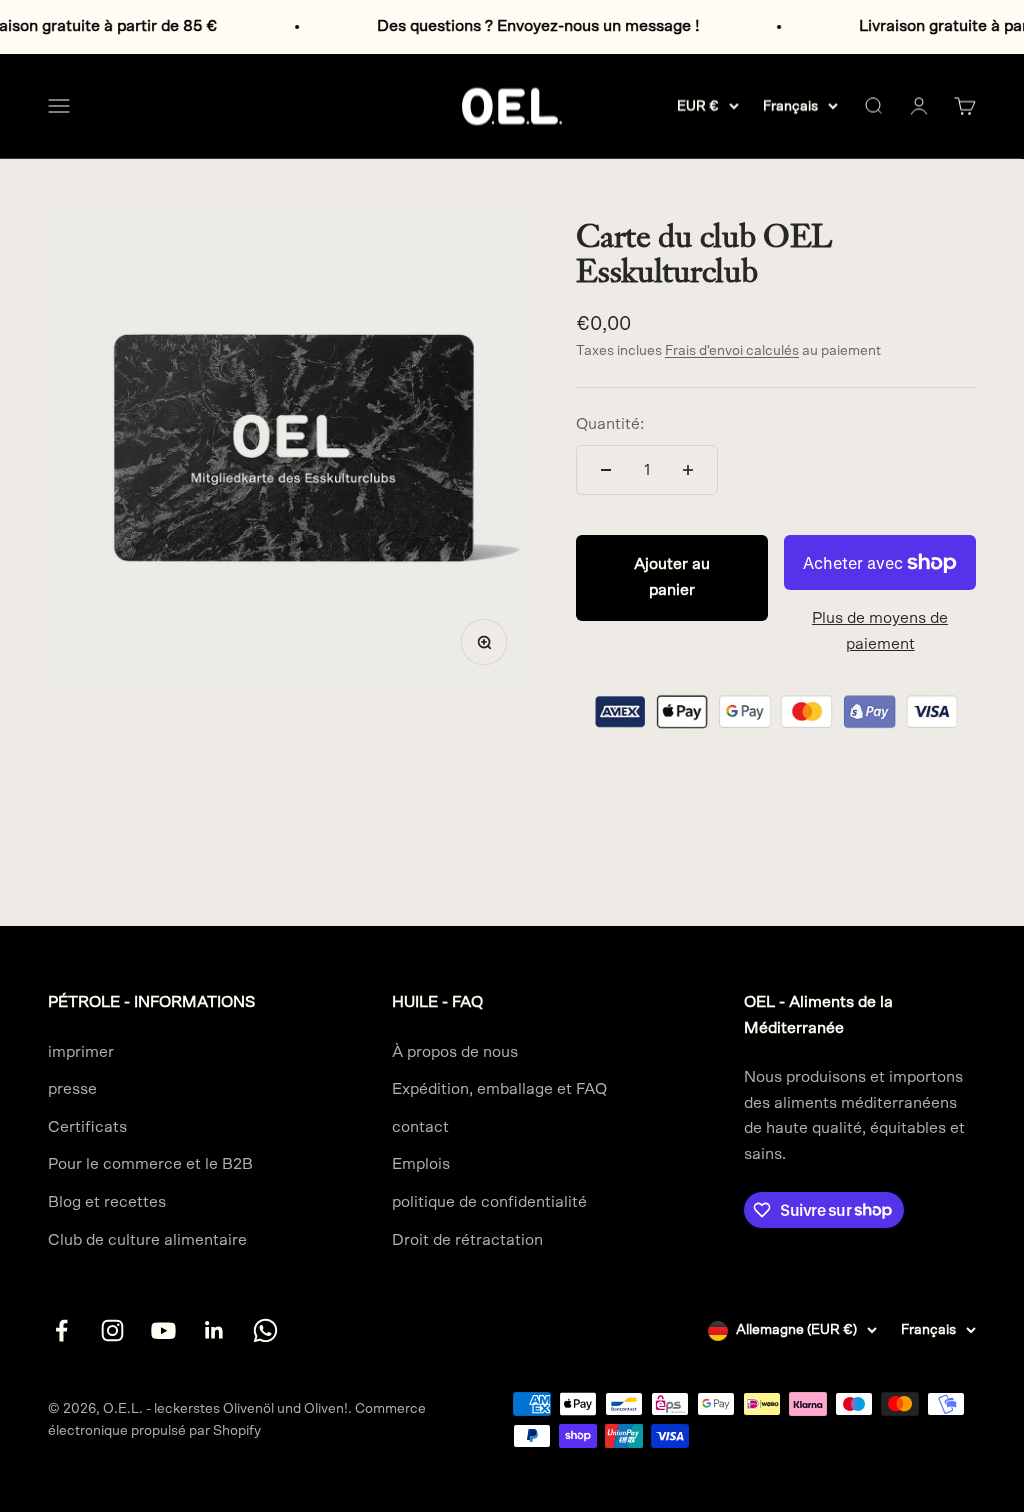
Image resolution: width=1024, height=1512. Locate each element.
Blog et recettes (107, 1202)
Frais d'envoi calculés (732, 351)
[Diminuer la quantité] (606, 470)
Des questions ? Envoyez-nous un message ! (516, 26)
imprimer (81, 1052)
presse (72, 1089)
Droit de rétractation (467, 1240)
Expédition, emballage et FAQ (499, 1089)
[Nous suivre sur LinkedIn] (214, 1330)
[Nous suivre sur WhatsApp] (265, 1330)
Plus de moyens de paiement (880, 631)
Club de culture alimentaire (147, 1240)
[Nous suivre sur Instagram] (112, 1330)
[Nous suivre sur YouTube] (163, 1330)
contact (420, 1127)
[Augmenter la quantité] (688, 470)
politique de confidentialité (489, 1202)
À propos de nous (455, 1052)
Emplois (421, 1164)
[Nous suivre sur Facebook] (61, 1330)
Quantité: (610, 424)
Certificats (87, 1127)
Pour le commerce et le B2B (150, 1164)
